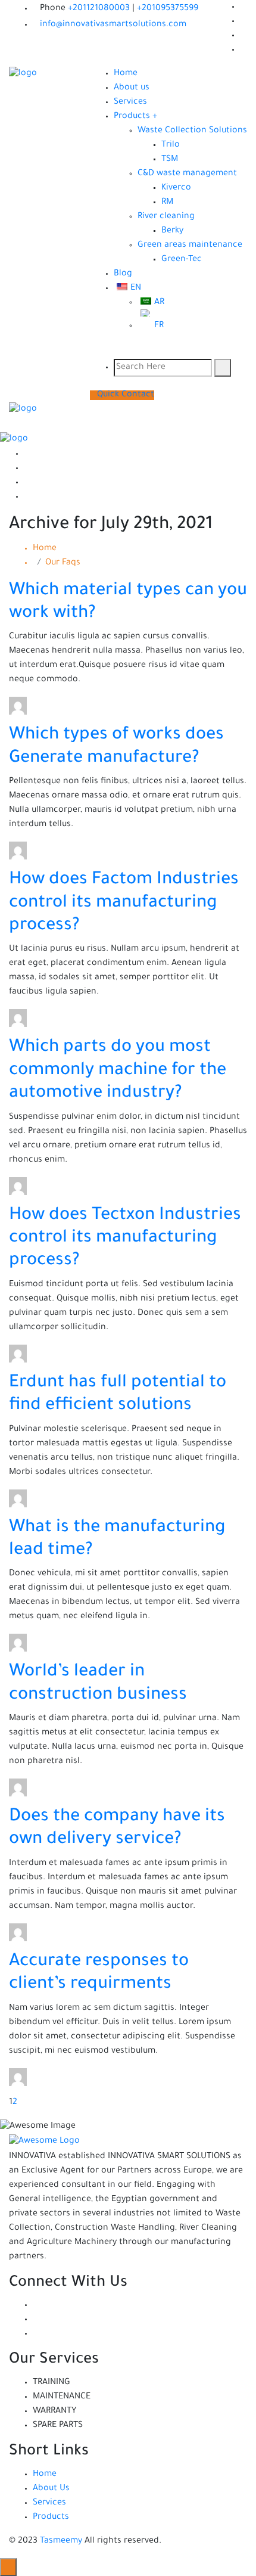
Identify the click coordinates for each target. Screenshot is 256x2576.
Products (51, 2518)
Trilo (171, 145)
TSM (170, 160)
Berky (172, 231)
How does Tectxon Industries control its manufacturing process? (125, 1239)
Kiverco (176, 188)
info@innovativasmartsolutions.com (113, 25)
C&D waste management (187, 174)
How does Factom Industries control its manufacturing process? (124, 903)
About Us (51, 2489)
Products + (135, 117)
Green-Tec (182, 260)
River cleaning (166, 217)
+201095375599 (168, 9)
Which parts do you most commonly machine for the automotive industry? (118, 1071)
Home (126, 74)
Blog (123, 274)
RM (167, 203)
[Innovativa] (23, 75)
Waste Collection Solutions (192, 131)
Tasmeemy (61, 2541)
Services (130, 103)
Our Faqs (63, 563)
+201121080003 (100, 9)
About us (132, 88)
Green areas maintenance (190, 246)
